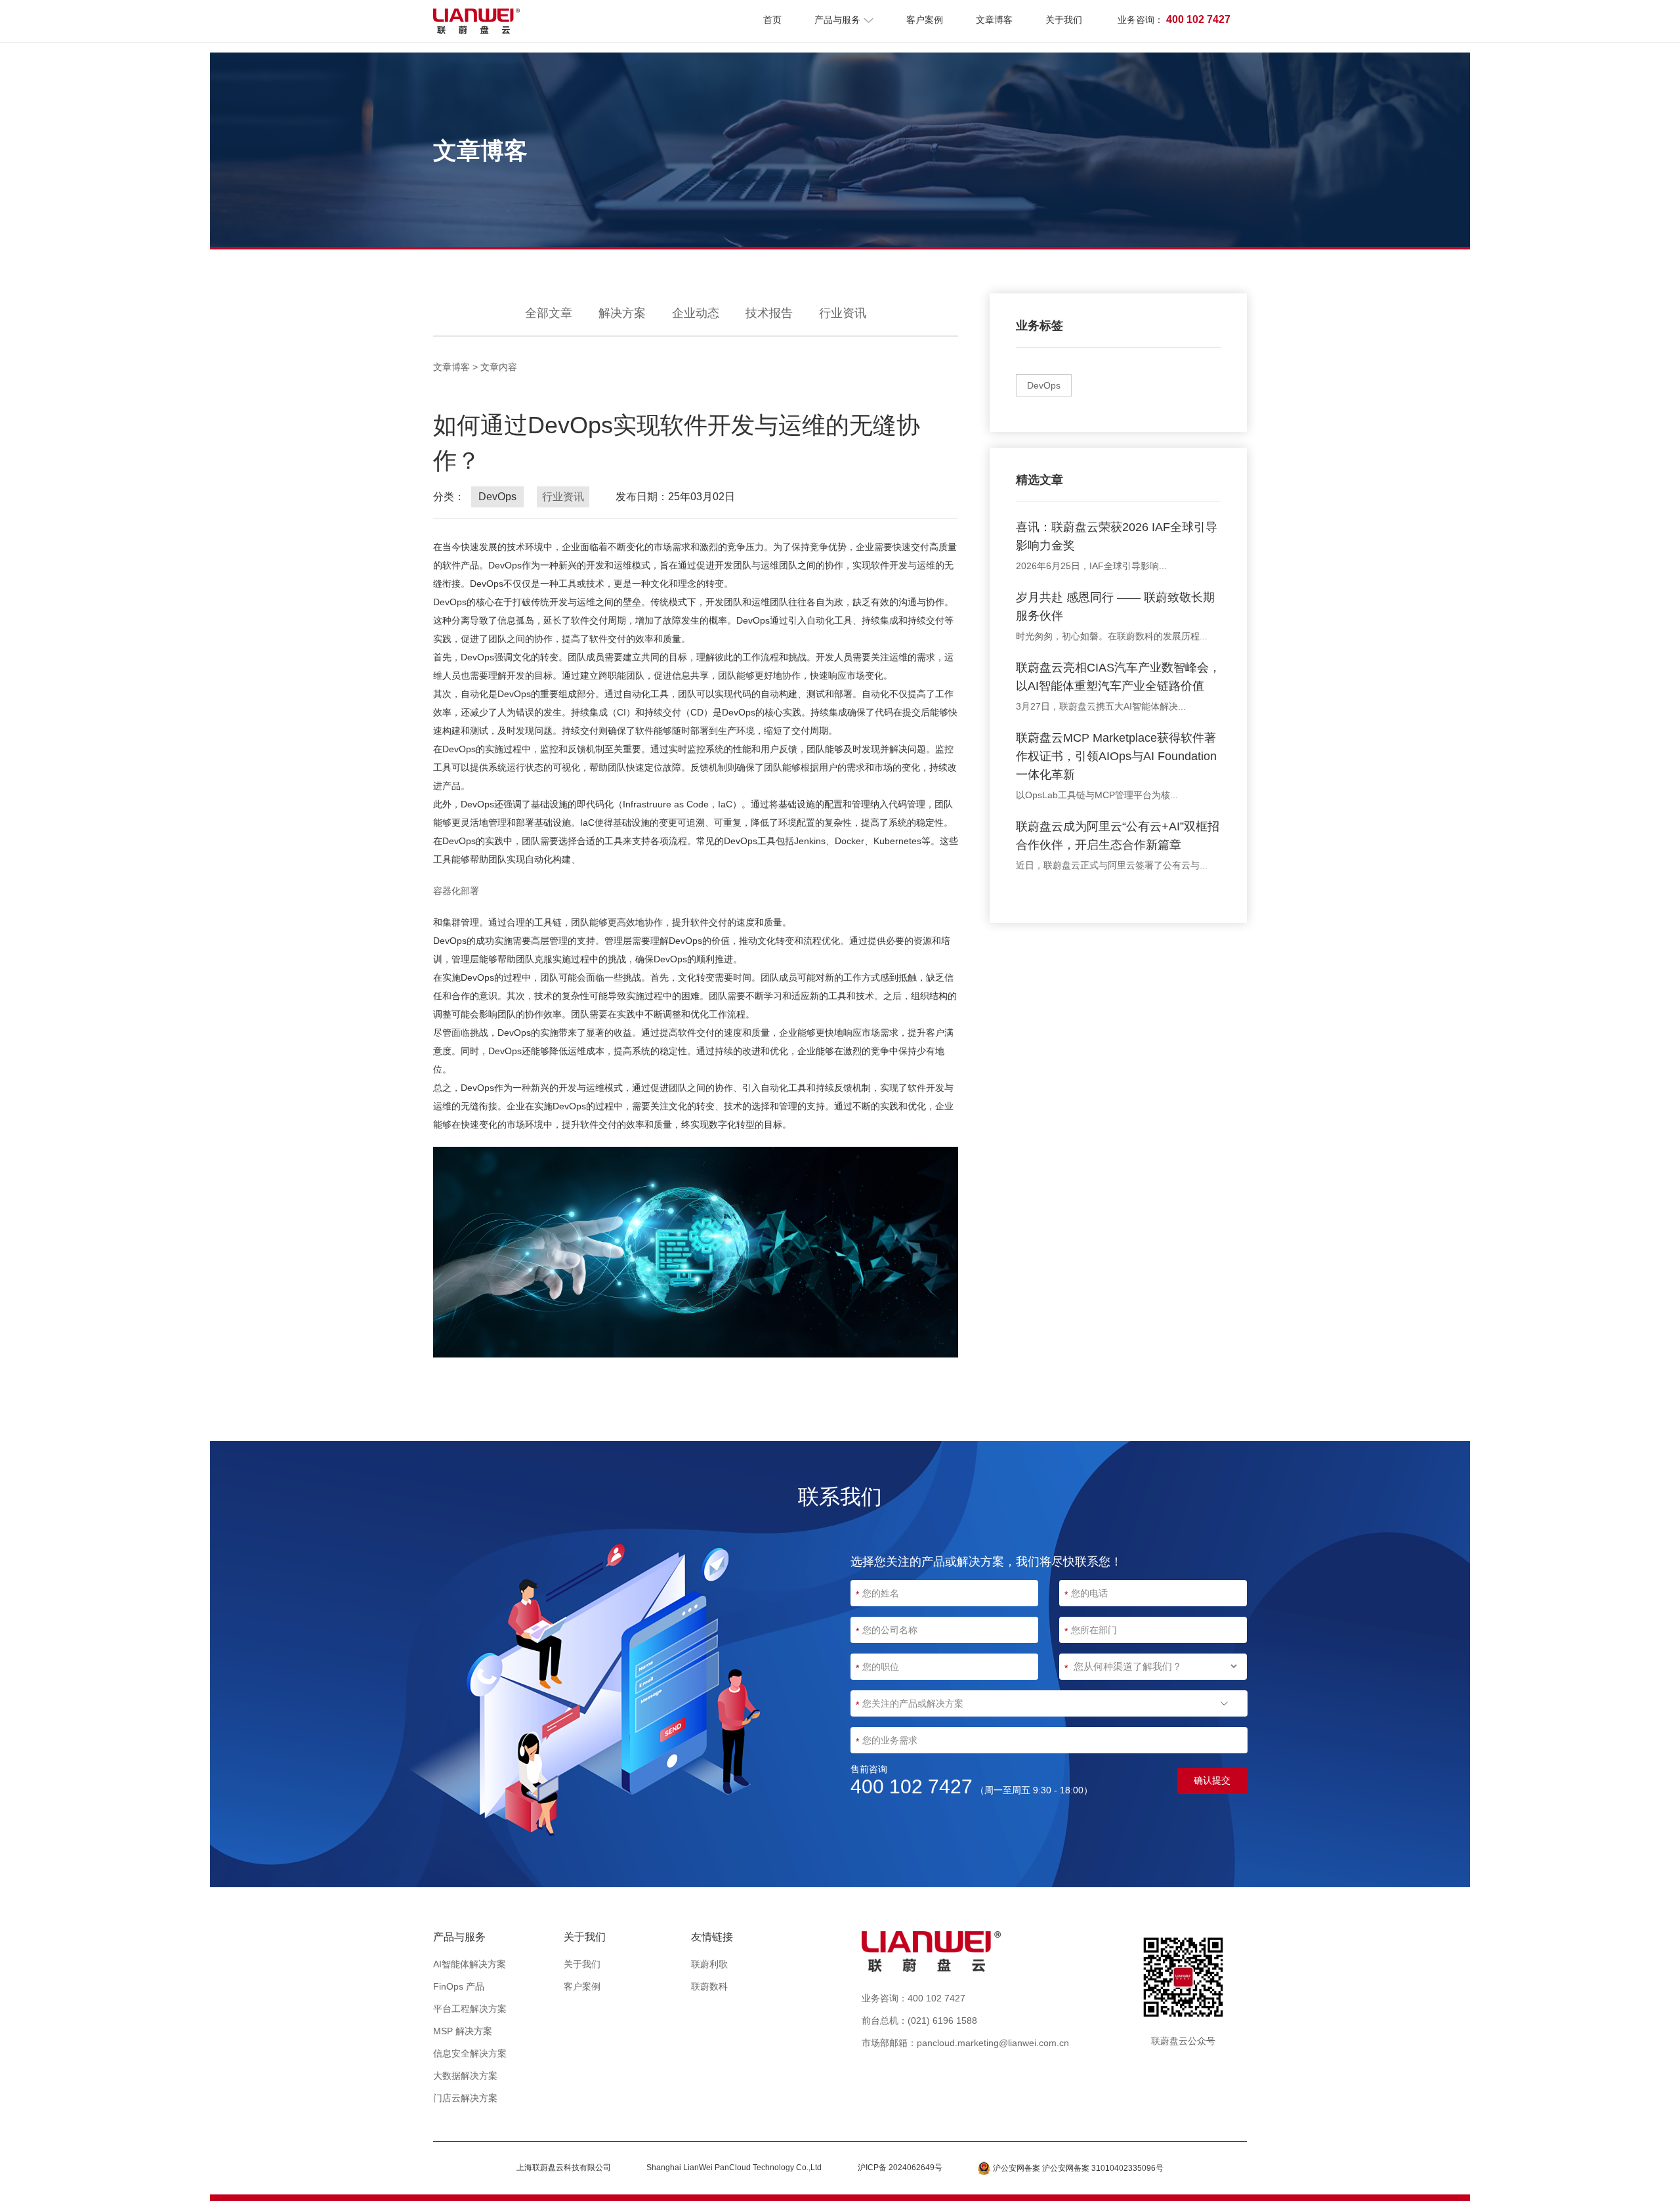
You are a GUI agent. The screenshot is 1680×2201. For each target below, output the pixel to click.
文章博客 (994, 20)
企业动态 (696, 313)
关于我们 (1064, 20)
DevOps (1044, 385)
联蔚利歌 (709, 1964)
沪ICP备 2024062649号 (900, 2168)
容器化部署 (456, 891)
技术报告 (769, 313)
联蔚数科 (709, 1986)
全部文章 (549, 313)
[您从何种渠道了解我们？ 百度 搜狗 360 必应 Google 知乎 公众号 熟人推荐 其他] (1153, 1667)
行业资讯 (843, 313)
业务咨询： (1174, 19)
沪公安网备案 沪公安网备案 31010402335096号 (1078, 2168)
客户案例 (925, 20)
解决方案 (622, 313)
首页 (772, 20)
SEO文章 (843, 2021)
